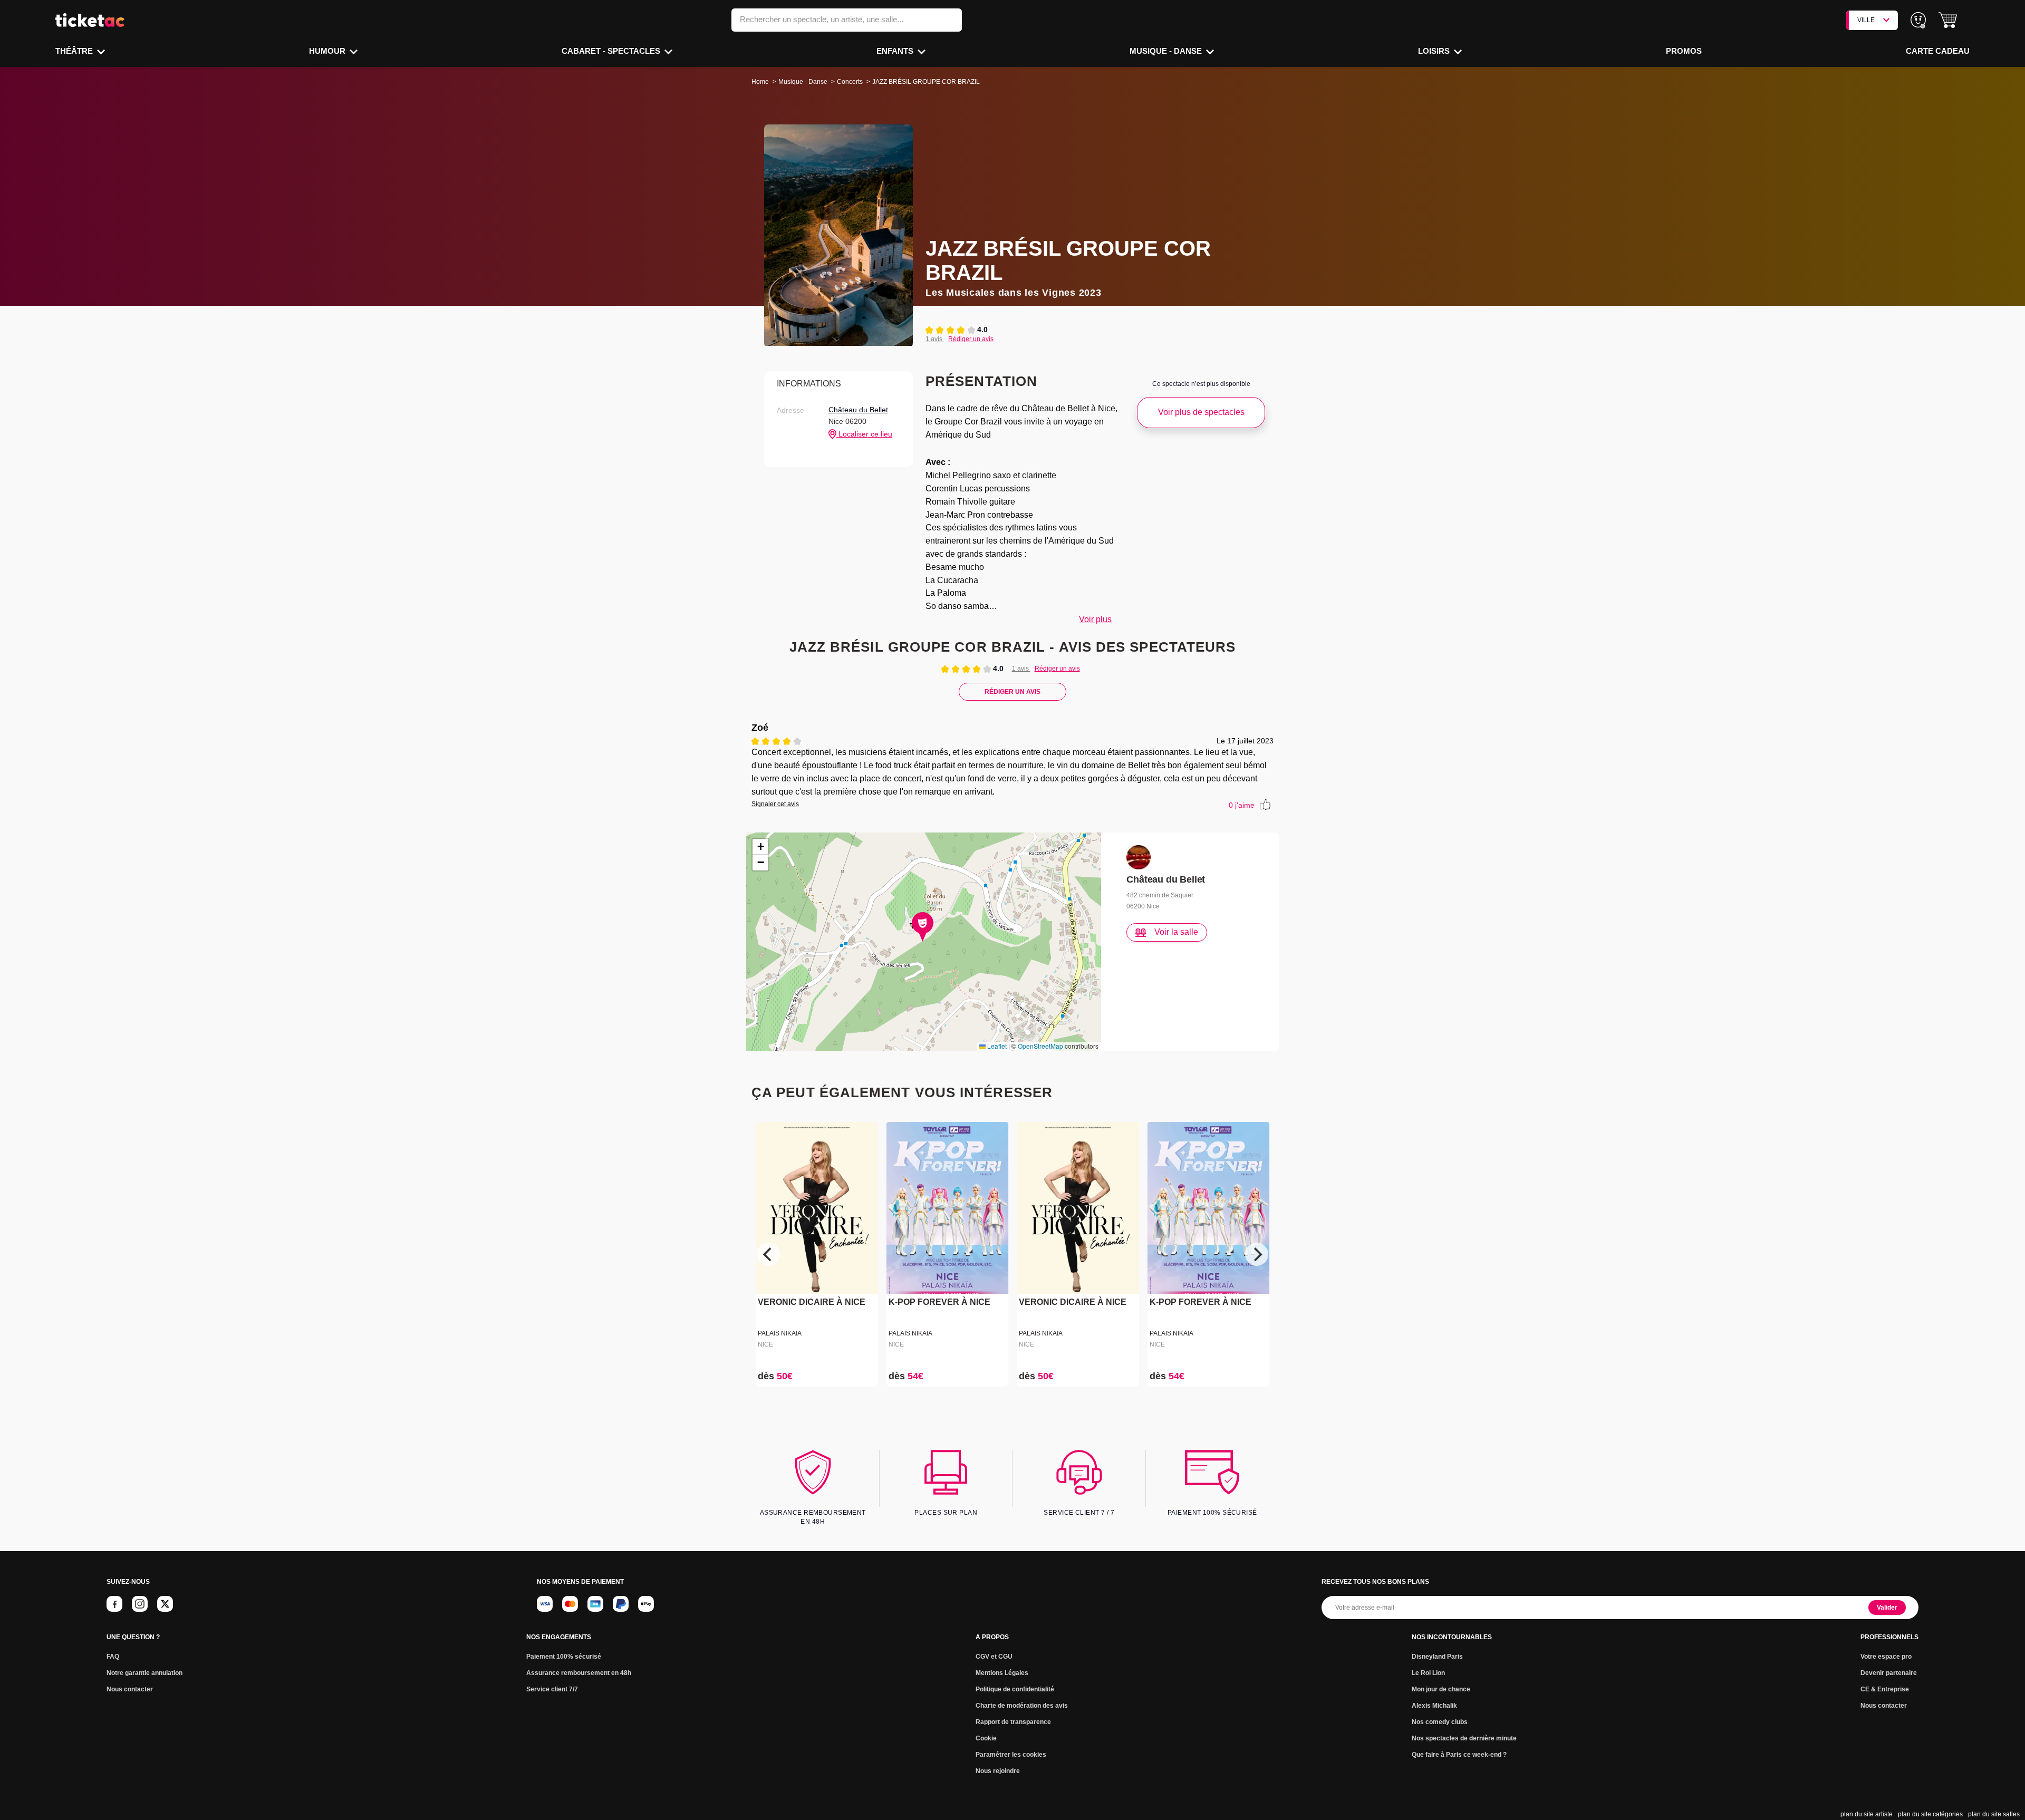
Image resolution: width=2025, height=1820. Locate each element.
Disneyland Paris (1437, 1657)
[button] (1948, 20)
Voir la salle (1176, 932)
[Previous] (768, 1254)
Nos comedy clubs (1440, 1722)
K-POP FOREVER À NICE (939, 1303)
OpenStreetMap (1040, 1046)
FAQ (113, 1657)
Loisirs (1435, 51)
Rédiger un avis (971, 339)
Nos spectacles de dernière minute (1464, 1738)
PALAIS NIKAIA (780, 1333)
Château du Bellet (858, 410)
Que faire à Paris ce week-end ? (1459, 1755)
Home (760, 82)
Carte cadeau (1938, 51)
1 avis (935, 339)
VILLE (1866, 20)
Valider (1887, 1608)
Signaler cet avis (775, 804)
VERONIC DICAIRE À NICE (812, 1303)
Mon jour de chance (1441, 1689)
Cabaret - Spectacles (612, 51)
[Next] (1257, 1254)
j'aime (1242, 805)
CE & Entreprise (1885, 1689)
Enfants (896, 51)
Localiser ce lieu (864, 434)
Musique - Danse (1167, 51)
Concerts (850, 82)
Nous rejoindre (998, 1771)
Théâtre (75, 51)
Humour (328, 51)
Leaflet (996, 1046)
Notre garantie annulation (144, 1673)
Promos (1684, 51)
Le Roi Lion (1428, 1673)
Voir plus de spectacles (1201, 412)
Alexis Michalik (1434, 1706)
